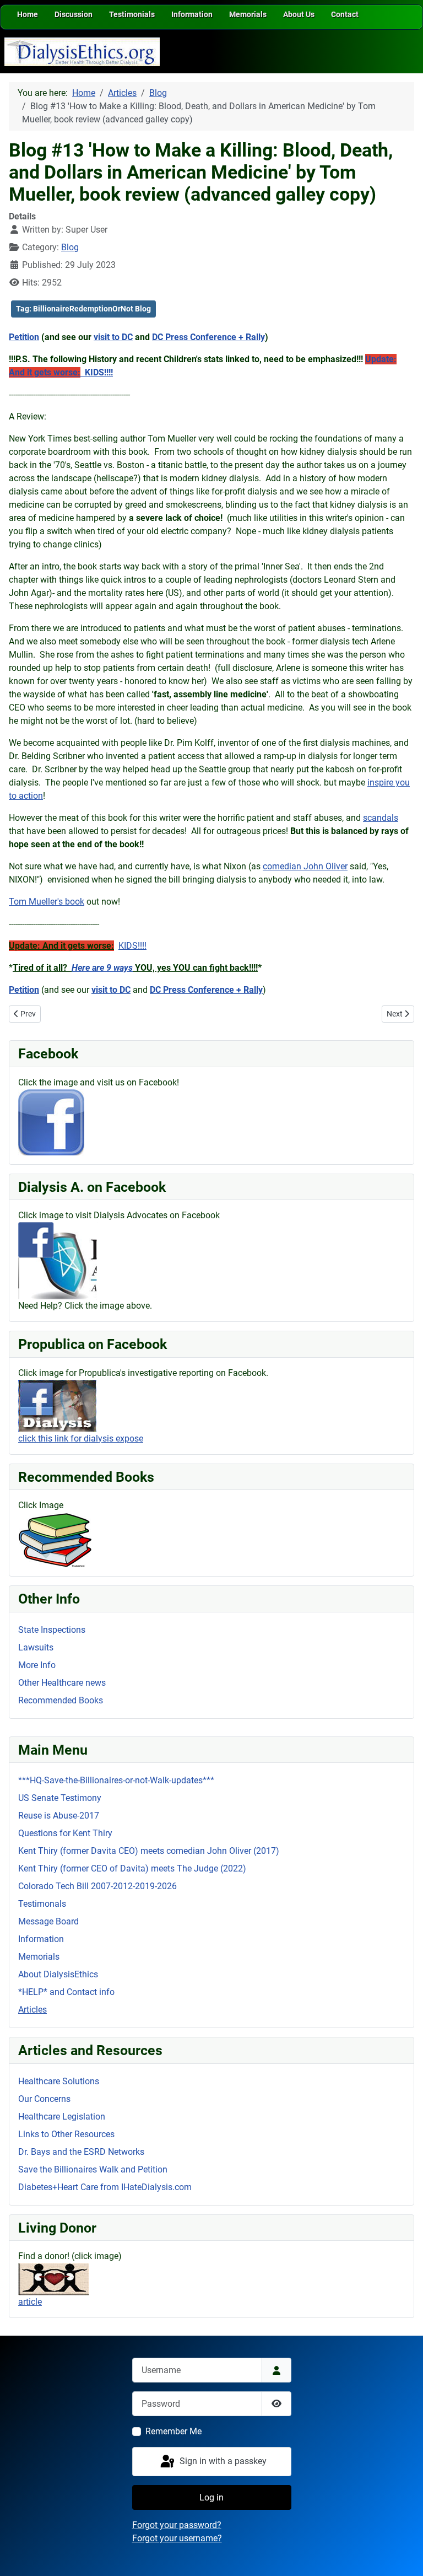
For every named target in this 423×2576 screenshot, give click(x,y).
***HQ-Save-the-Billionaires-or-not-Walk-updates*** (116, 1780)
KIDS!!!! (132, 946)
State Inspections (52, 1630)
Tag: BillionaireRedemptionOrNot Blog (83, 309)
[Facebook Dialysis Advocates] (58, 1260)
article (30, 2302)
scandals (381, 818)
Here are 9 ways (102, 968)
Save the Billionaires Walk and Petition (93, 2169)
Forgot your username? (177, 2538)
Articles (32, 2010)
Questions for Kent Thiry (65, 1833)
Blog (70, 247)
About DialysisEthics (58, 1974)
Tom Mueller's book (47, 902)
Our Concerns (44, 2099)
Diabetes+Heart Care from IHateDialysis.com (105, 2187)
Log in (211, 2497)
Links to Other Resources (66, 2134)
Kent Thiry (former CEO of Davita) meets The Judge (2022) (132, 1868)
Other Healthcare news (62, 1683)
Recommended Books (61, 1700)
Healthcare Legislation (62, 2117)
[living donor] (54, 2279)
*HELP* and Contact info (66, 1992)
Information (41, 1939)
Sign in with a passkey (222, 2461)
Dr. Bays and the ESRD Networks (81, 2152)
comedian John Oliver (305, 866)
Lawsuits (36, 1647)
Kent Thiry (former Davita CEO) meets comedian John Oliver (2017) (149, 1851)
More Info (37, 1665)
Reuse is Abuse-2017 (59, 1816)
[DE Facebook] (51, 1122)
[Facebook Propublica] (57, 1405)
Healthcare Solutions (59, 2081)
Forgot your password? (177, 2525)
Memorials (39, 1957)
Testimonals (42, 1904)
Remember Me (173, 2431)
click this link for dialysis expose (81, 1438)
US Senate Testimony (60, 1798)
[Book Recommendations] (55, 1539)
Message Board (48, 1921)
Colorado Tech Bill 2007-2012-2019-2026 (97, 1886)
